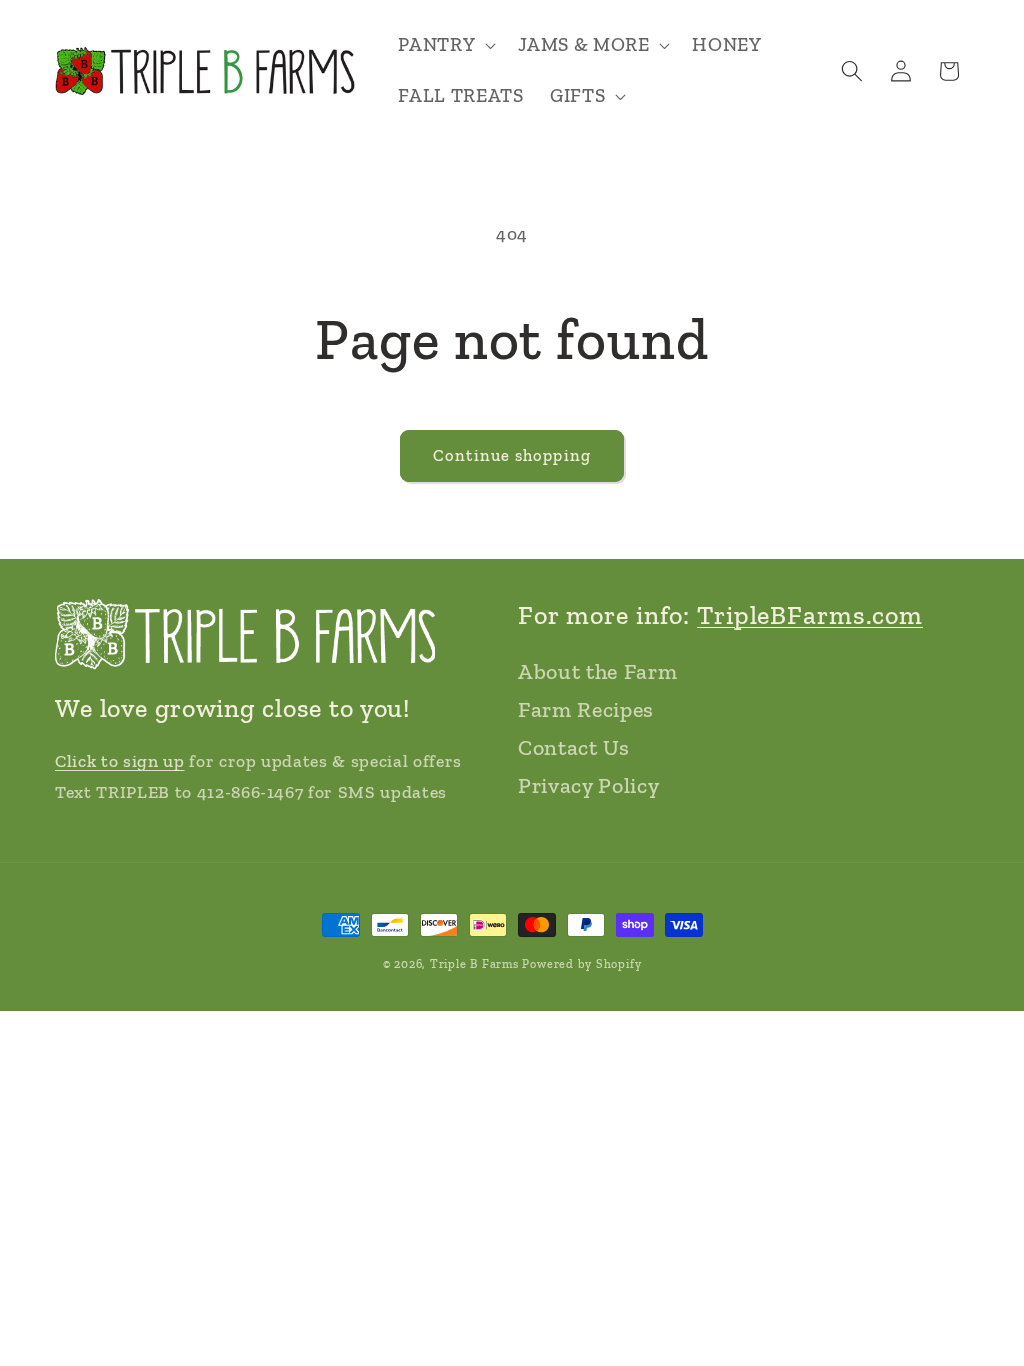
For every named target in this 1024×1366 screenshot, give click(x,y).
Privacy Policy (588, 785)
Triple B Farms (474, 964)
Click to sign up (120, 761)
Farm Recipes (586, 709)
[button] (445, 45)
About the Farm (597, 671)
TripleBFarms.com (810, 615)
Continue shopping (512, 455)
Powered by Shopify (581, 964)
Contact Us (574, 747)
